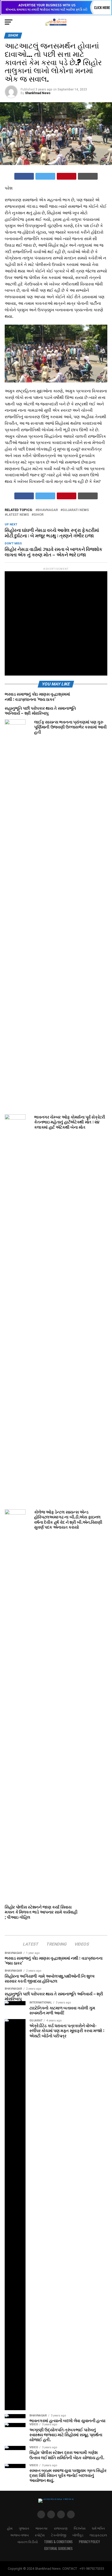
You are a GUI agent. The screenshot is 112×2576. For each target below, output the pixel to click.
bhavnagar (48, 510)
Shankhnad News (38, 93)
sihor (39, 515)
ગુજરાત (24, 2528)
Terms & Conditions (58, 2542)
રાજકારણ (61, 2528)
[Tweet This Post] (45, 176)
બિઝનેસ (80, 2528)
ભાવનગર (42, 2528)
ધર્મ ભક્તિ (98, 2528)
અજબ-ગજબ (19, 2535)
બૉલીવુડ (78, 2535)
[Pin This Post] (67, 176)
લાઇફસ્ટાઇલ (98, 2535)
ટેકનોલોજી (59, 2535)
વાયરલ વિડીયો (28, 2542)
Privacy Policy (89, 2542)
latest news (18, 515)
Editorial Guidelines (58, 2548)
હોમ (10, 2528)
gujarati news (76, 510)
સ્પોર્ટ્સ (40, 2535)
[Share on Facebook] (24, 176)
